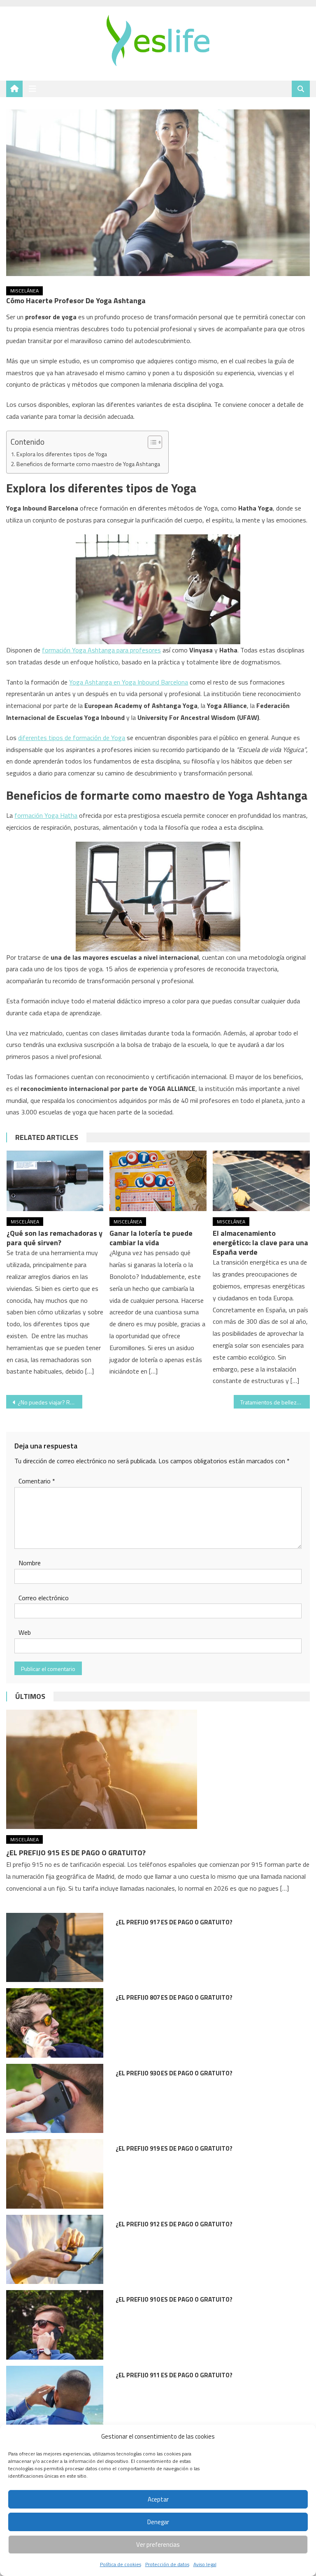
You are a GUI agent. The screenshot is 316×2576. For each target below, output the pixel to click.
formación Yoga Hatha (46, 815)
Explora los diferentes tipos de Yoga (62, 454)
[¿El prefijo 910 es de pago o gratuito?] (55, 2325)
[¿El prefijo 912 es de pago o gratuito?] (55, 2250)
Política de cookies (121, 2564)
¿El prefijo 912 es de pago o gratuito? (174, 2224)
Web (25, 1632)
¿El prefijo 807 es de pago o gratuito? (174, 1997)
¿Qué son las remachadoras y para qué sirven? (55, 1238)
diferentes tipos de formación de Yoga (72, 738)
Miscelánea (24, 291)
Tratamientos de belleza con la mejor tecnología (275, 1402)
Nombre (30, 1563)
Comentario (37, 1481)
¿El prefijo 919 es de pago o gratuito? (174, 2148)
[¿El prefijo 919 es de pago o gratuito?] (55, 2174)
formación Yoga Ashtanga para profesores (101, 650)
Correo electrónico (44, 1598)
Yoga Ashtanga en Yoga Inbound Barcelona (129, 682)
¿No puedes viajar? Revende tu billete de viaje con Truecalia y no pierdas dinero (50, 1402)
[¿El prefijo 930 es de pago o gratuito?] (55, 2099)
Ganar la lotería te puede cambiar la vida (151, 1238)
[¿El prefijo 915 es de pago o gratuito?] (158, 1769)
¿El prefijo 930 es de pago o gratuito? (174, 2073)
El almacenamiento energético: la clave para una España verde (260, 1243)
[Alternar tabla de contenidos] (151, 442)
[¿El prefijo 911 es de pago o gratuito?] (55, 2401)
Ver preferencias (158, 2545)
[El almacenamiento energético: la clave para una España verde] (261, 1181)
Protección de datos (167, 2564)
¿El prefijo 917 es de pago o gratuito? (174, 1922)
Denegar (158, 2522)
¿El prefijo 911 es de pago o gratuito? (174, 2375)
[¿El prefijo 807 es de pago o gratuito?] (55, 2023)
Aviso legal (205, 2564)
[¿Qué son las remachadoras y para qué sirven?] (55, 1181)
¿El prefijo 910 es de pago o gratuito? (174, 2299)
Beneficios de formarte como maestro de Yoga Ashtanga (88, 464)
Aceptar (158, 2499)
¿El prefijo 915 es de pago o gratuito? (76, 1853)
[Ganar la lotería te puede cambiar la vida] (158, 1181)
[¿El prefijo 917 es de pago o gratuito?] (55, 1948)
